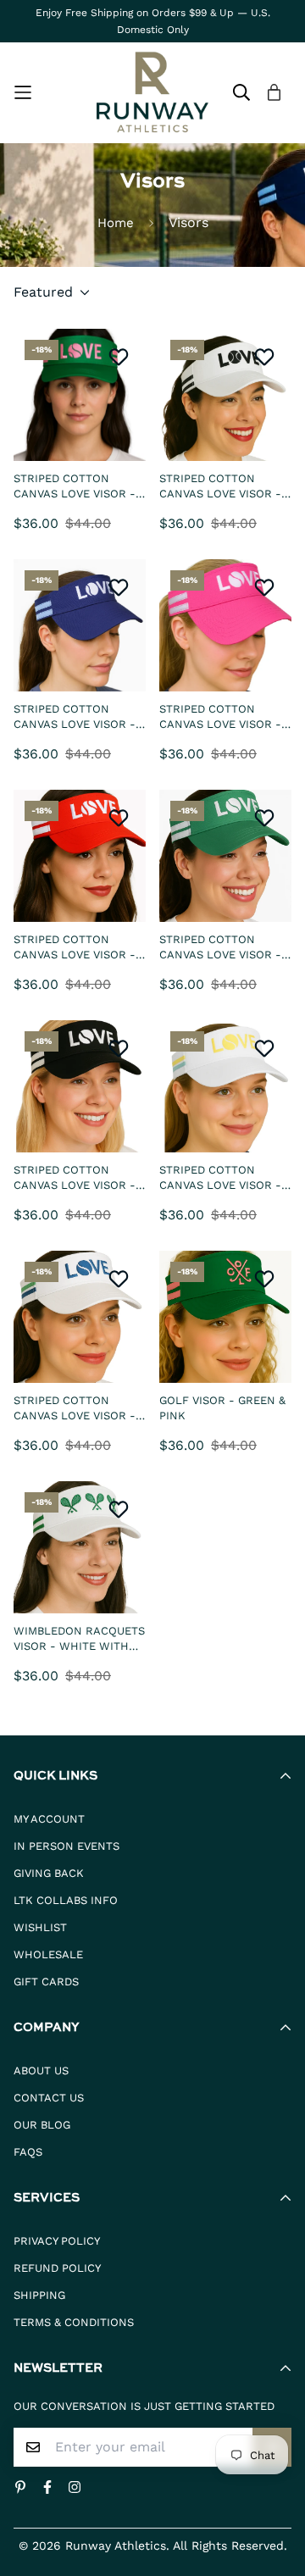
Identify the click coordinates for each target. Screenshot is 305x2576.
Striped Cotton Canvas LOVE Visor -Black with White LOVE (75, 1178)
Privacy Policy (57, 2241)
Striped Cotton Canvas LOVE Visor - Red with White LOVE (77, 947)
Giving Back (49, 1873)
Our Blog (42, 2125)
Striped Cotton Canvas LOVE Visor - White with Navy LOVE (80, 1408)
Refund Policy (57, 2268)
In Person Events (67, 1846)
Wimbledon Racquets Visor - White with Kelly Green (79, 1639)
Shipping (39, 2295)
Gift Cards (46, 1982)
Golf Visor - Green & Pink (222, 1408)
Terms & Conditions (74, 2322)
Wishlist (40, 1927)
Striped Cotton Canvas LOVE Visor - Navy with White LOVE (80, 717)
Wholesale (48, 1954)
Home (116, 223)
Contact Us (49, 2098)
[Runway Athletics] (152, 93)
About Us (41, 2071)
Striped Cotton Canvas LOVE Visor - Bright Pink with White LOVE (220, 717)
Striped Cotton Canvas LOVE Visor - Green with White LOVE (220, 947)
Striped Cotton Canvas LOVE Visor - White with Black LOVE (220, 486)
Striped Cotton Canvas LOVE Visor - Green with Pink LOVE (80, 486)
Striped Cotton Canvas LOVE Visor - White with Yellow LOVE (220, 1178)
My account (49, 1819)
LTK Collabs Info (66, 1900)
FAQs (28, 2152)
